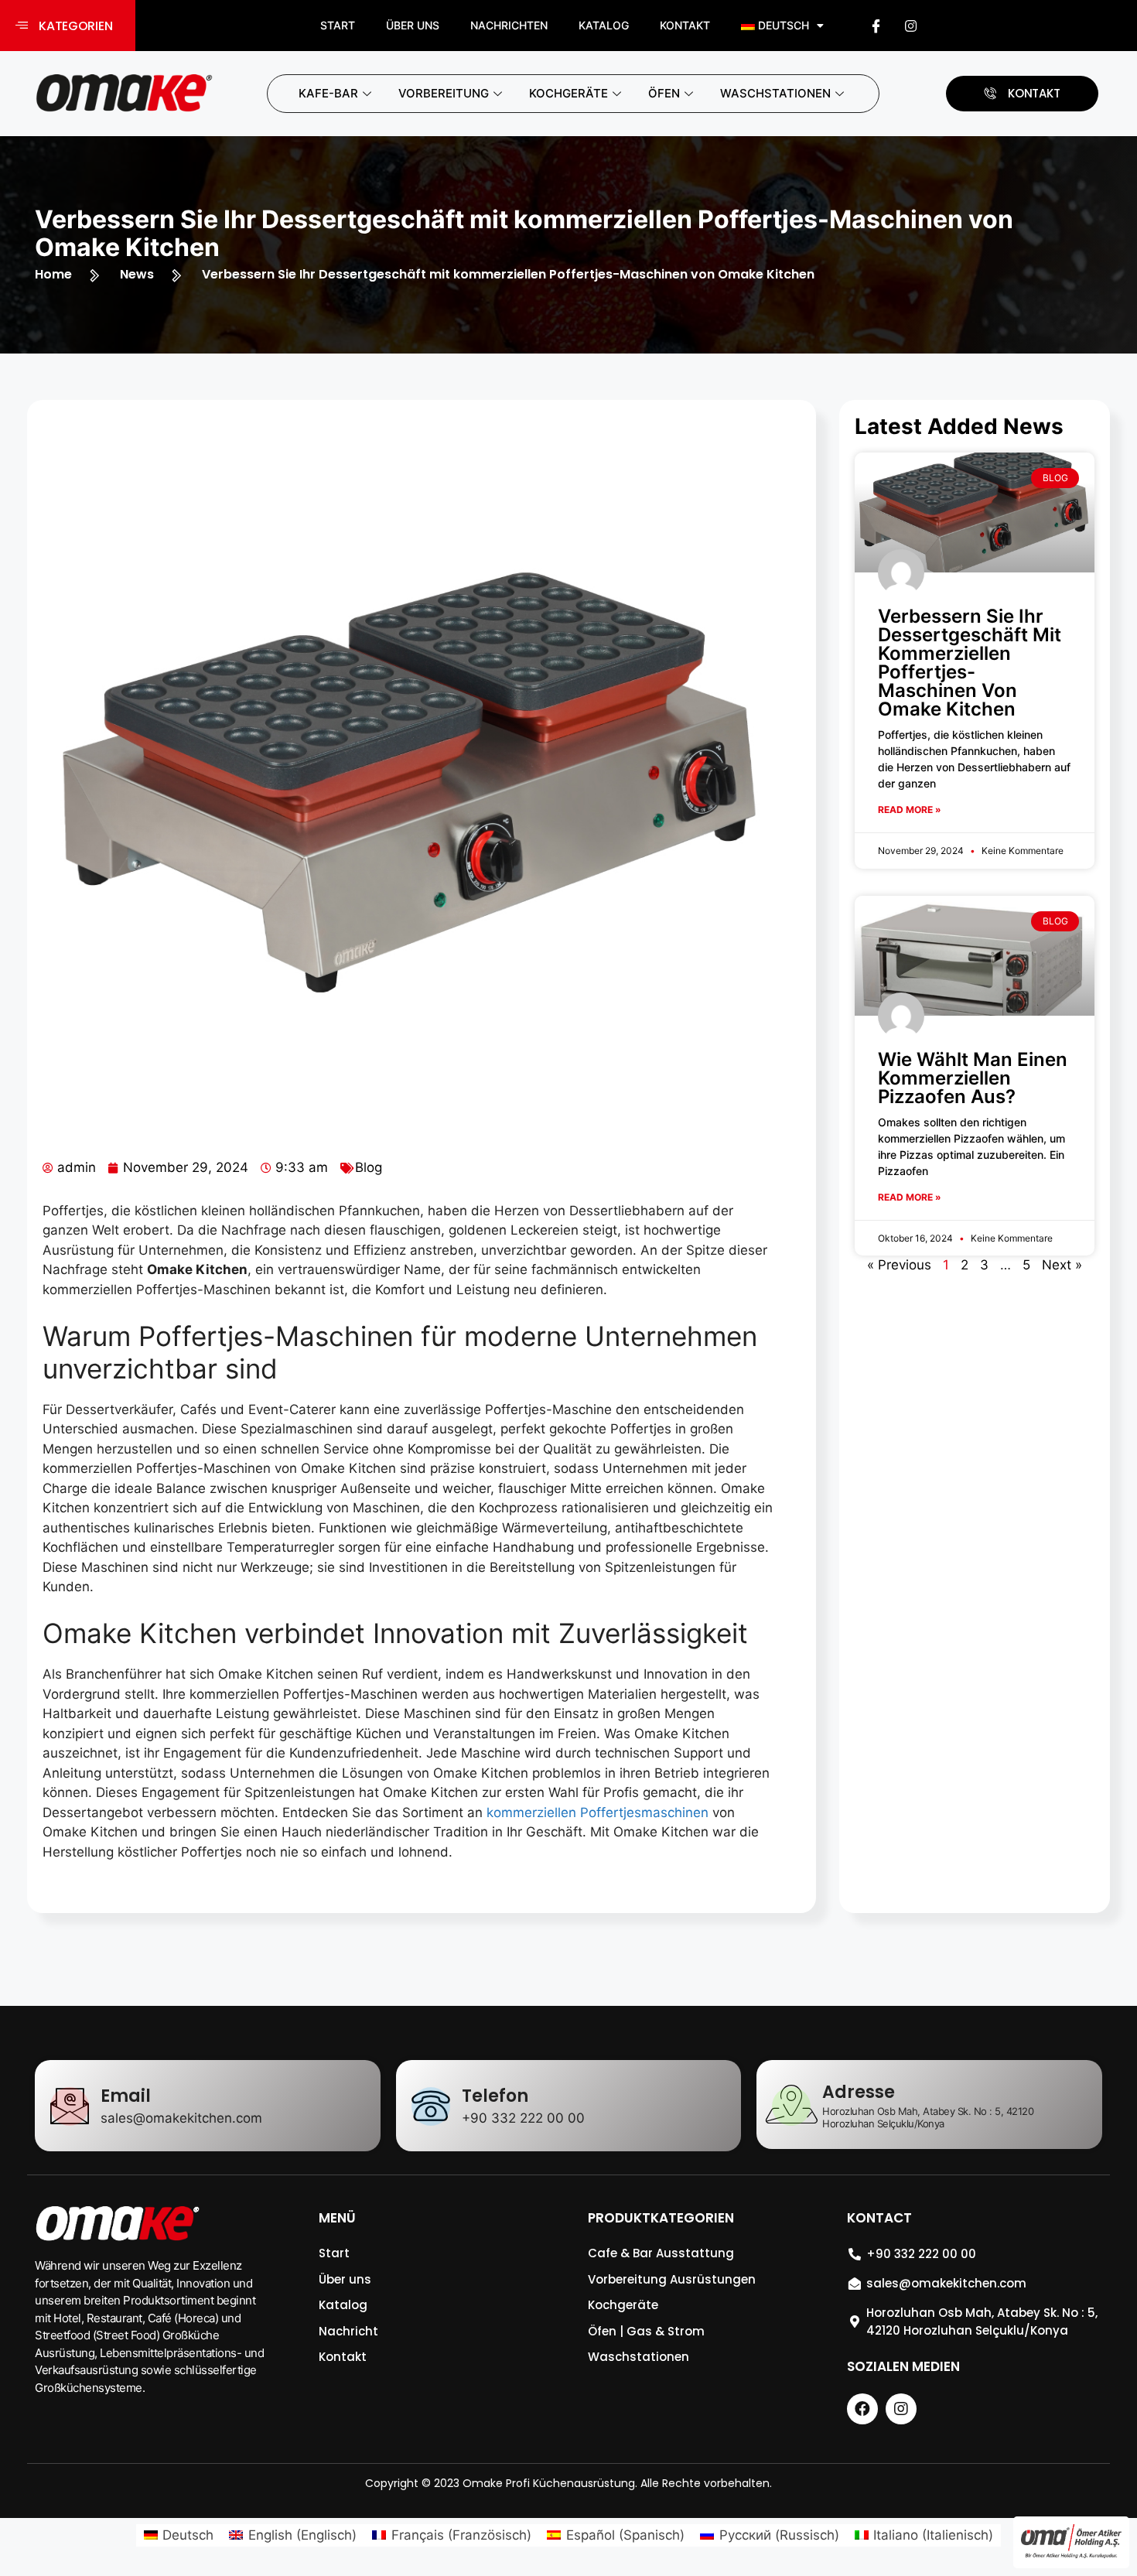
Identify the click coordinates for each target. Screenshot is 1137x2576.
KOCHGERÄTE (568, 93)
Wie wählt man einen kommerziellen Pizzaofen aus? (973, 1078)
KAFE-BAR (328, 93)
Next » (1062, 1265)
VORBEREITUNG (444, 93)
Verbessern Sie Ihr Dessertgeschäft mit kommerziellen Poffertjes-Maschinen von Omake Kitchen (970, 663)
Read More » (910, 810)
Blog (369, 1167)
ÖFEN (664, 93)
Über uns (413, 25)
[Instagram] (910, 26)
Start (338, 25)
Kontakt (685, 25)
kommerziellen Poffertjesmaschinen (598, 1812)
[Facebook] (876, 26)
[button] (68, 26)
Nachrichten (509, 25)
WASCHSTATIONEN (775, 93)
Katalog (604, 25)
